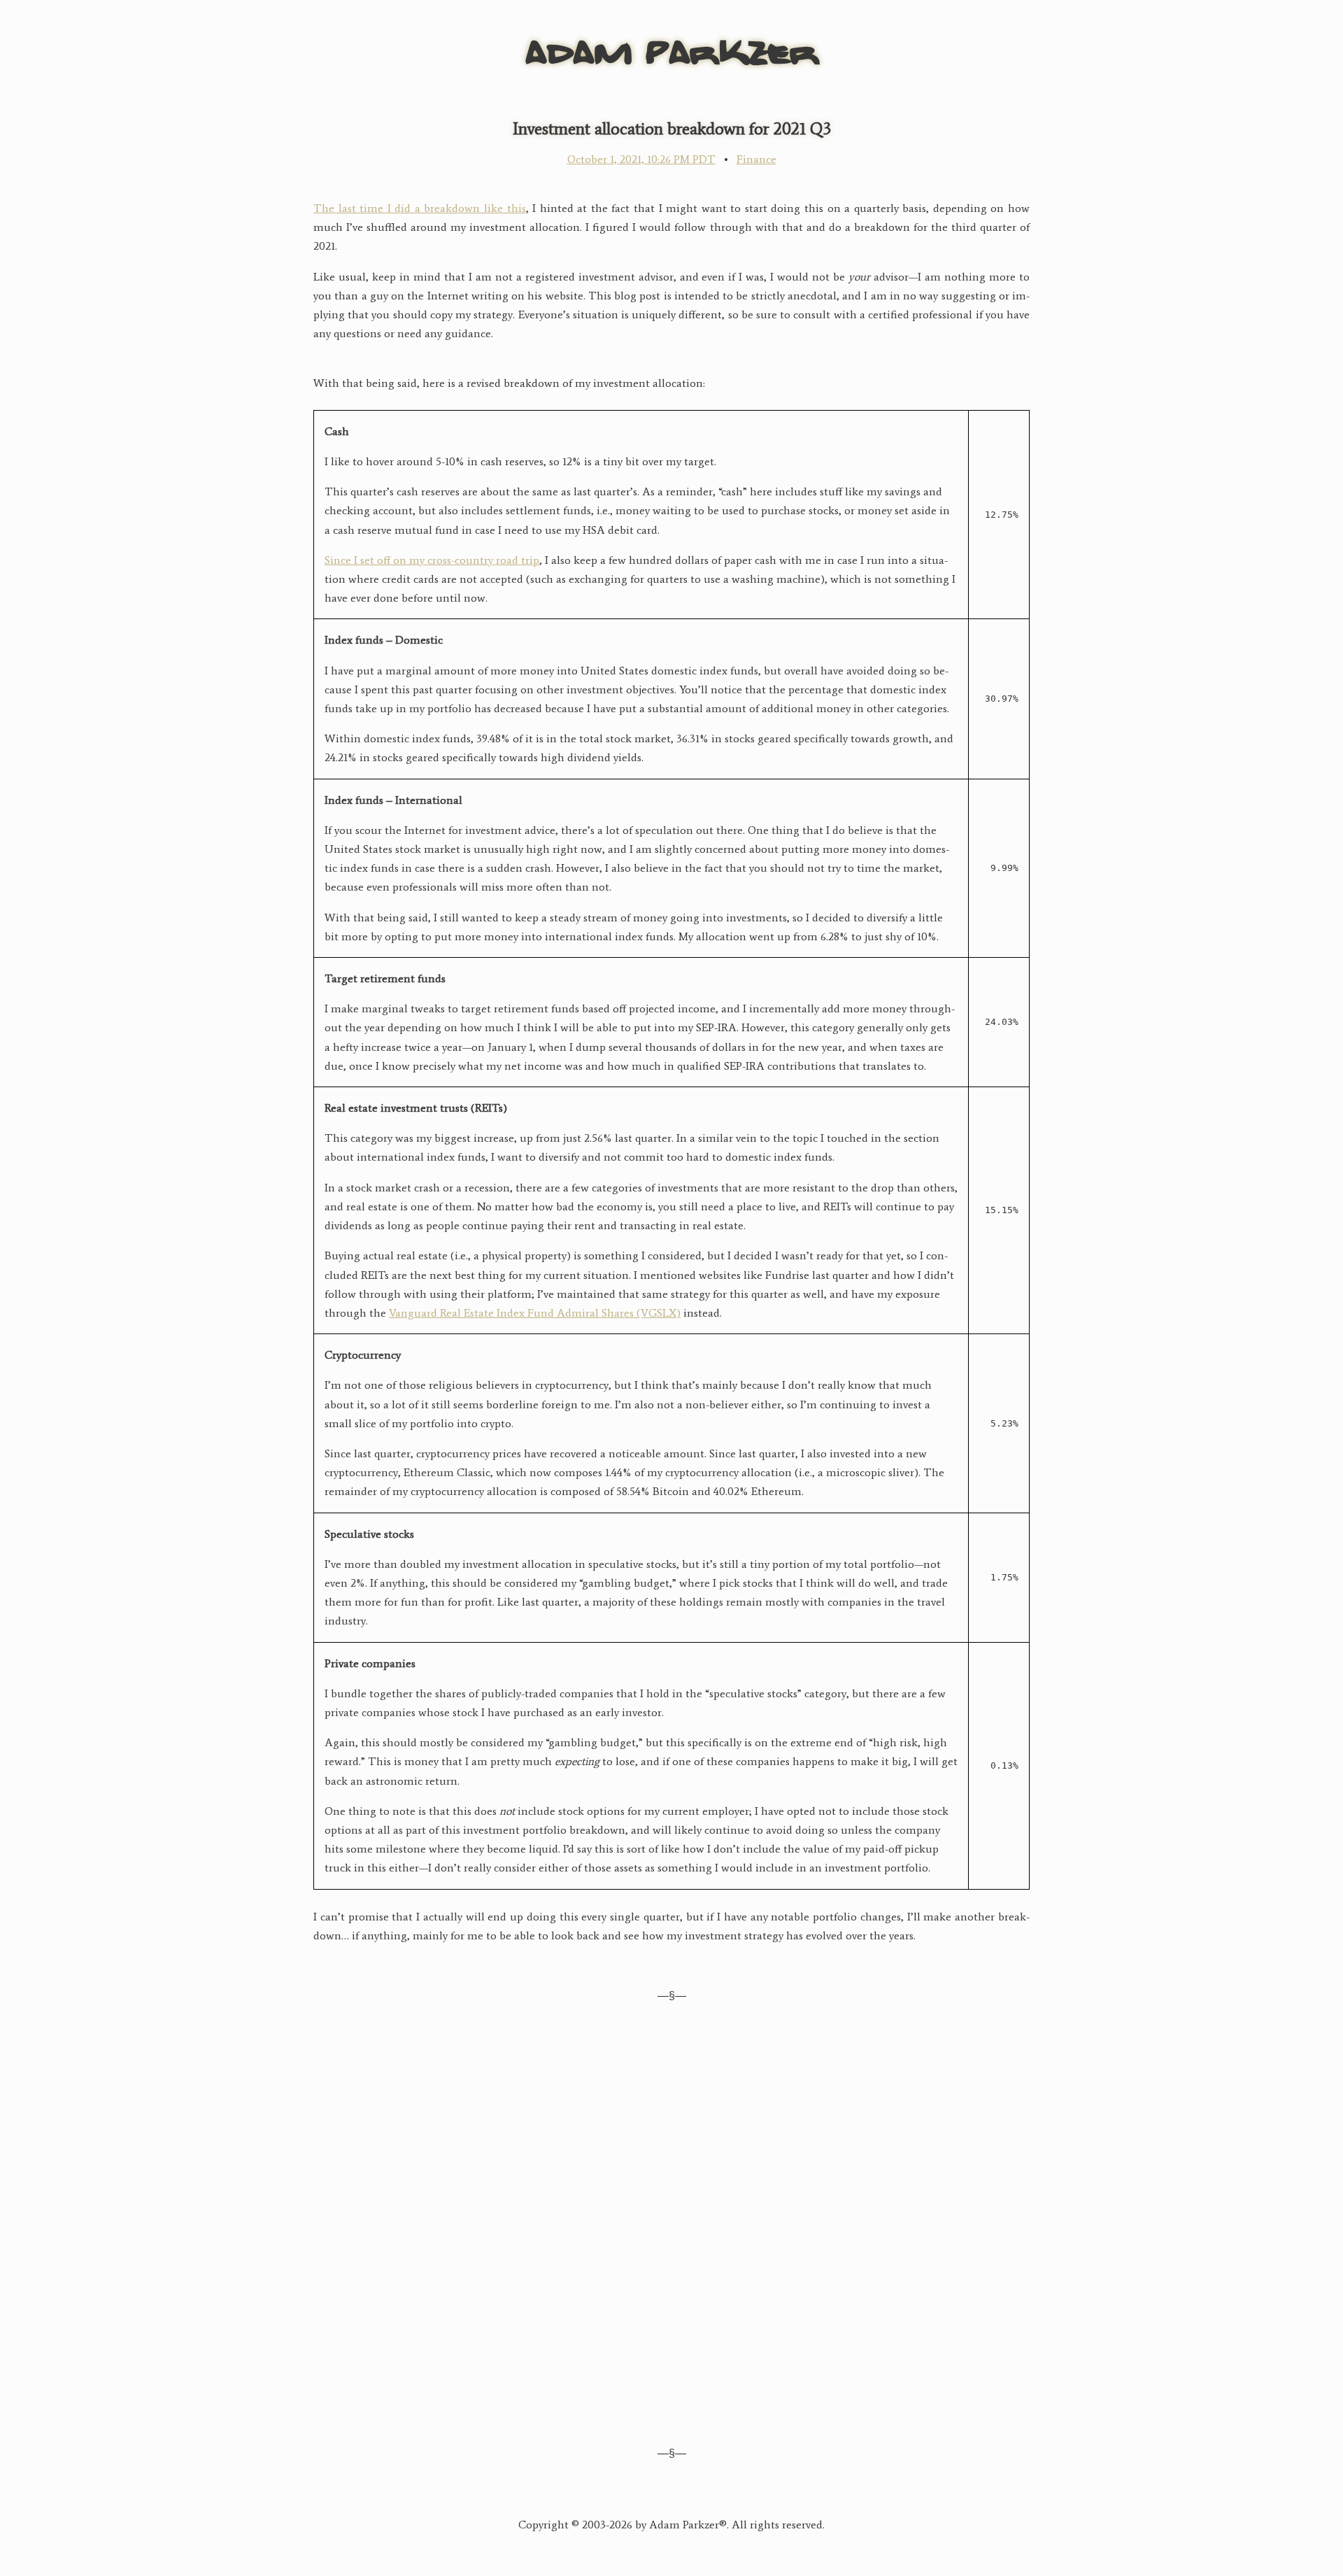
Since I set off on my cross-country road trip (432, 560)
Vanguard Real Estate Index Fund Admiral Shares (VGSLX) (535, 1313)
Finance (756, 159)
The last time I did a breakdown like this (420, 208)
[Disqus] (671, 2222)
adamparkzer (672, 49)
